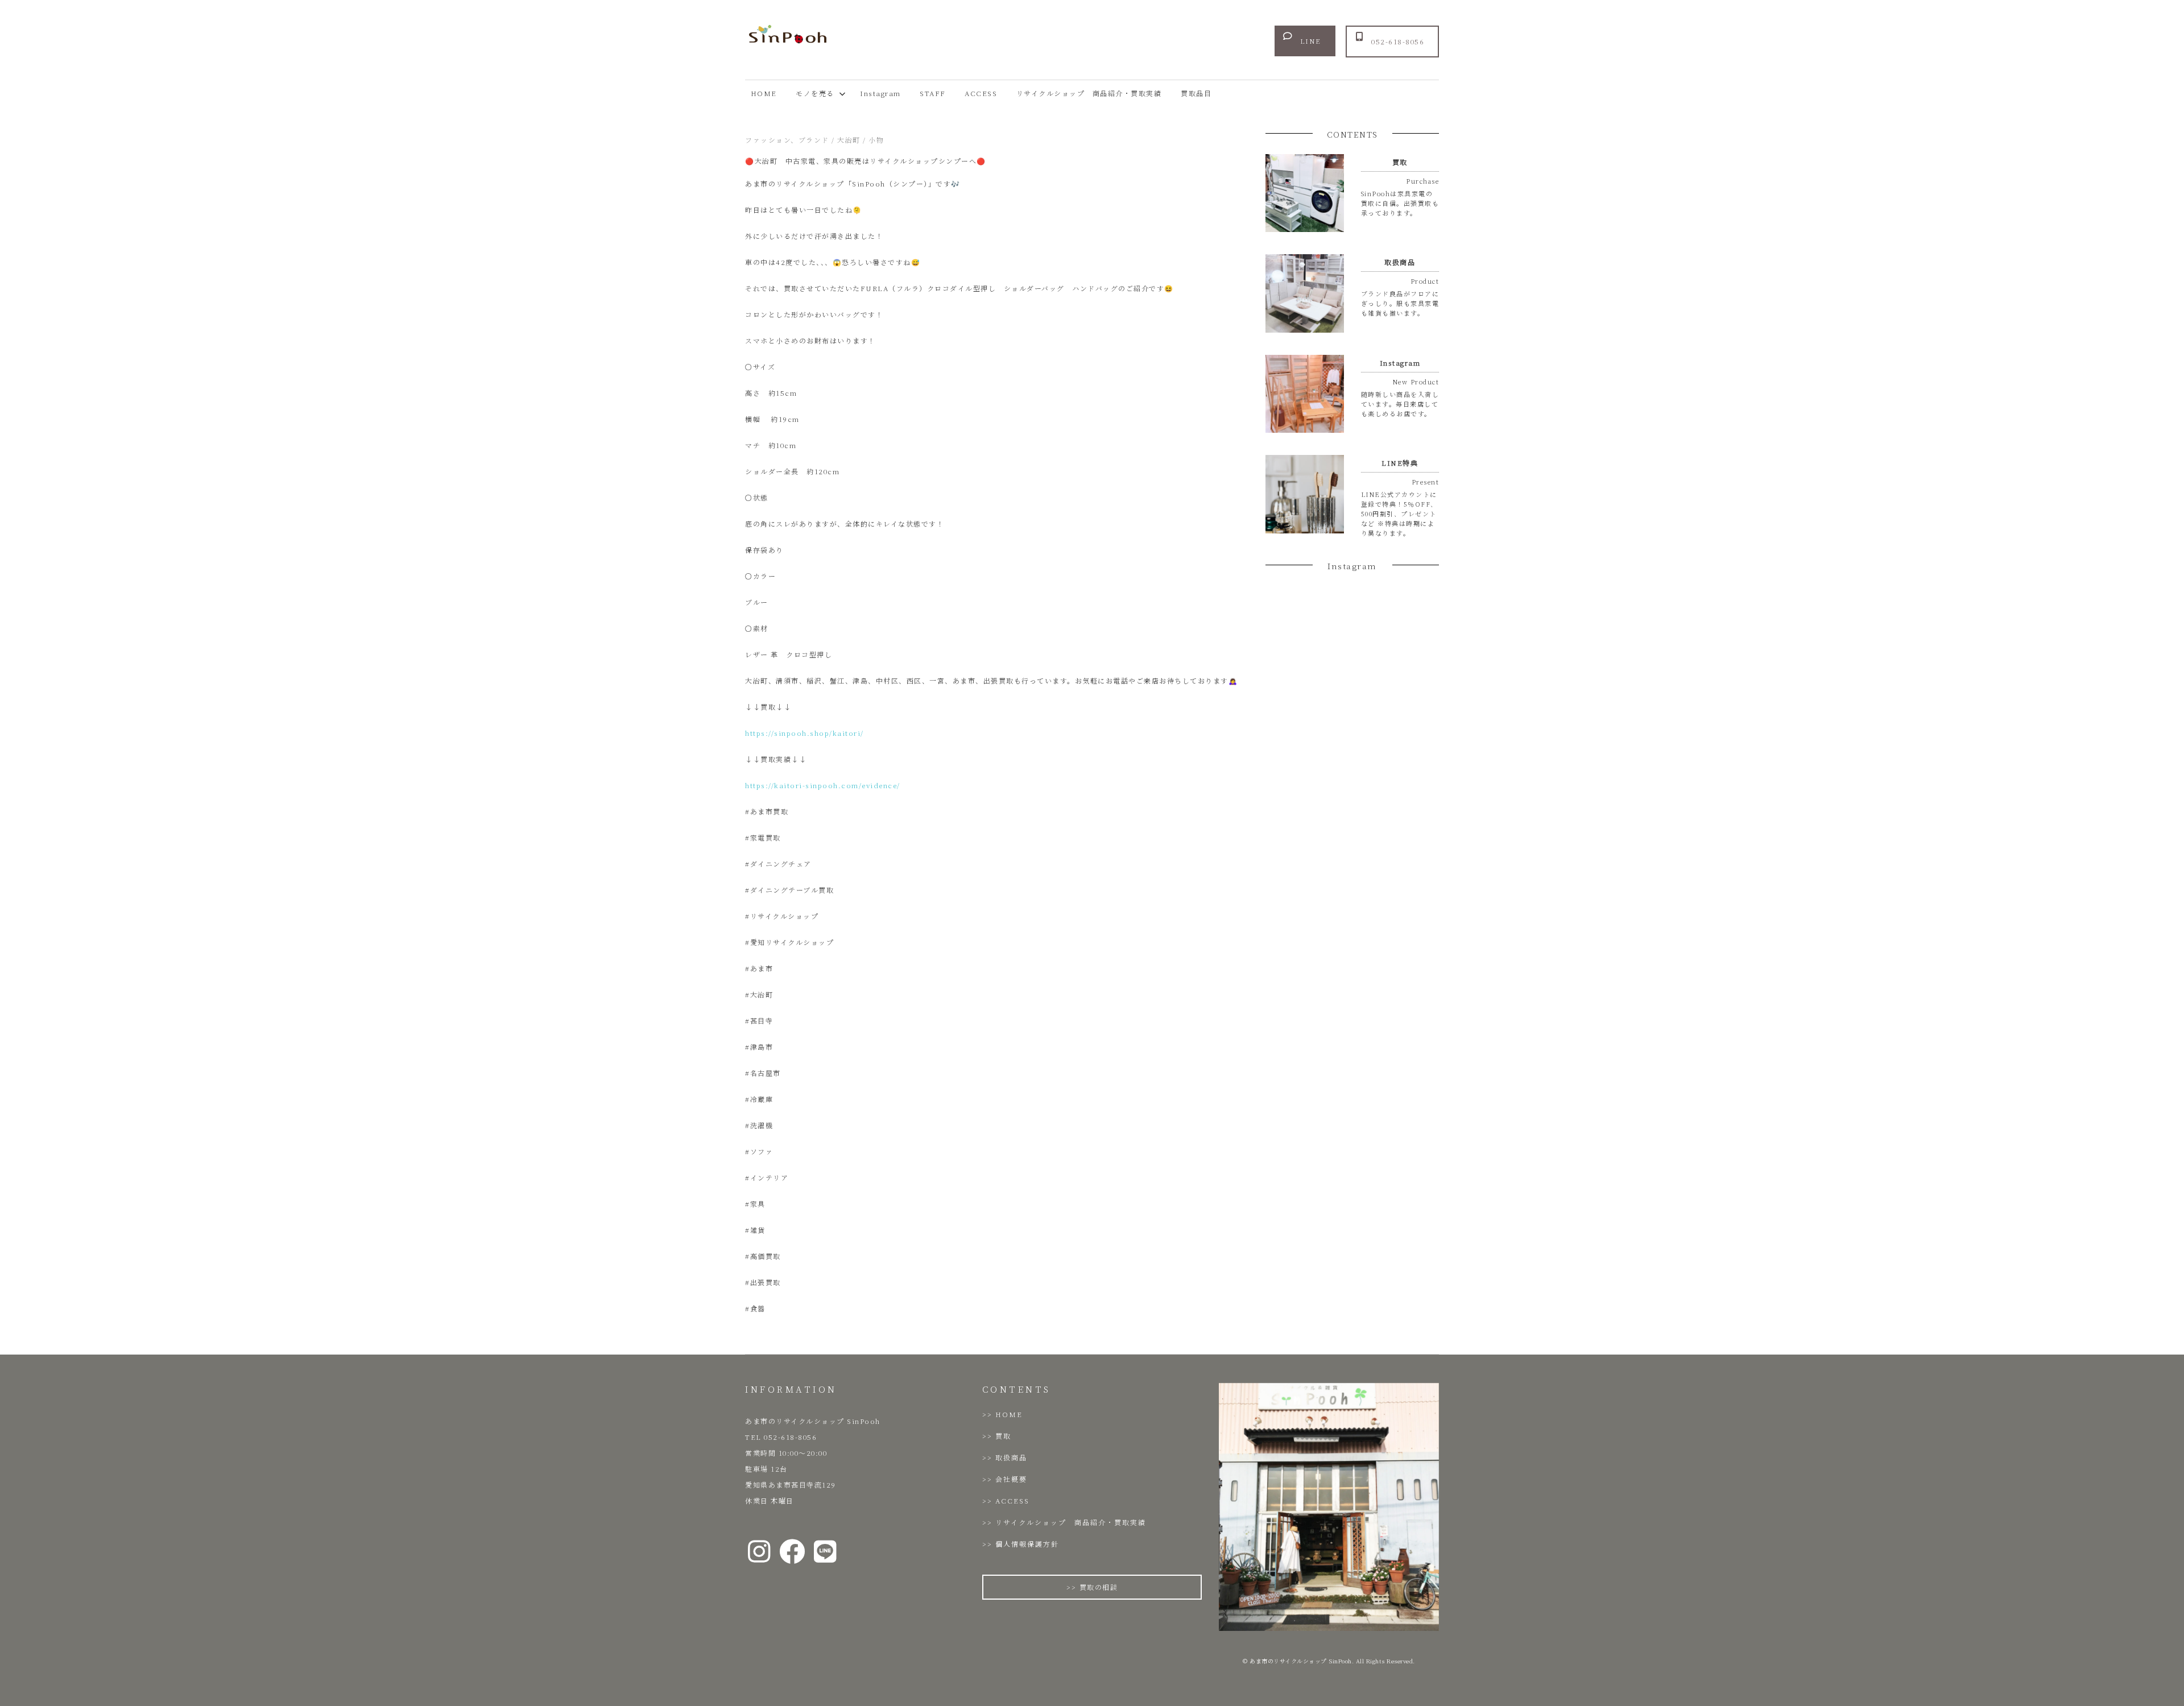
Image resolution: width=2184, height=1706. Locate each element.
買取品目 (1196, 93)
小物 (876, 140)
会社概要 (1011, 1479)
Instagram (880, 93)
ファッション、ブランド (787, 140)
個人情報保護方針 (1027, 1544)
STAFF (933, 93)
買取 (1003, 1436)
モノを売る (815, 93)
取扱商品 (1011, 1457)
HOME (764, 93)
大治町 (849, 140)
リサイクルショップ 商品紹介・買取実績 (1089, 93)
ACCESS (981, 93)
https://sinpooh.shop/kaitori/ (804, 733)
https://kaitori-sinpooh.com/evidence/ (823, 785)
